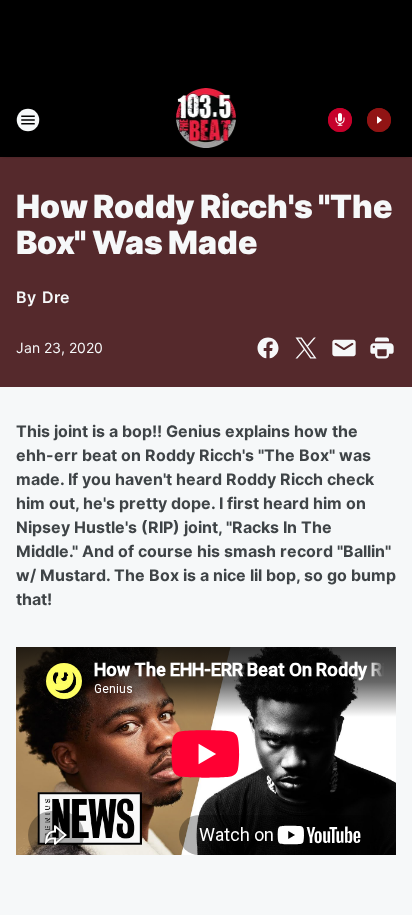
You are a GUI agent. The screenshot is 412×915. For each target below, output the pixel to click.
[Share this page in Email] (344, 348)
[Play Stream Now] (379, 120)
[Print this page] (382, 348)
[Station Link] (206, 120)
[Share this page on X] (306, 348)
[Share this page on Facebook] (268, 348)
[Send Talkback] (340, 120)
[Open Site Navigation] (28, 120)
